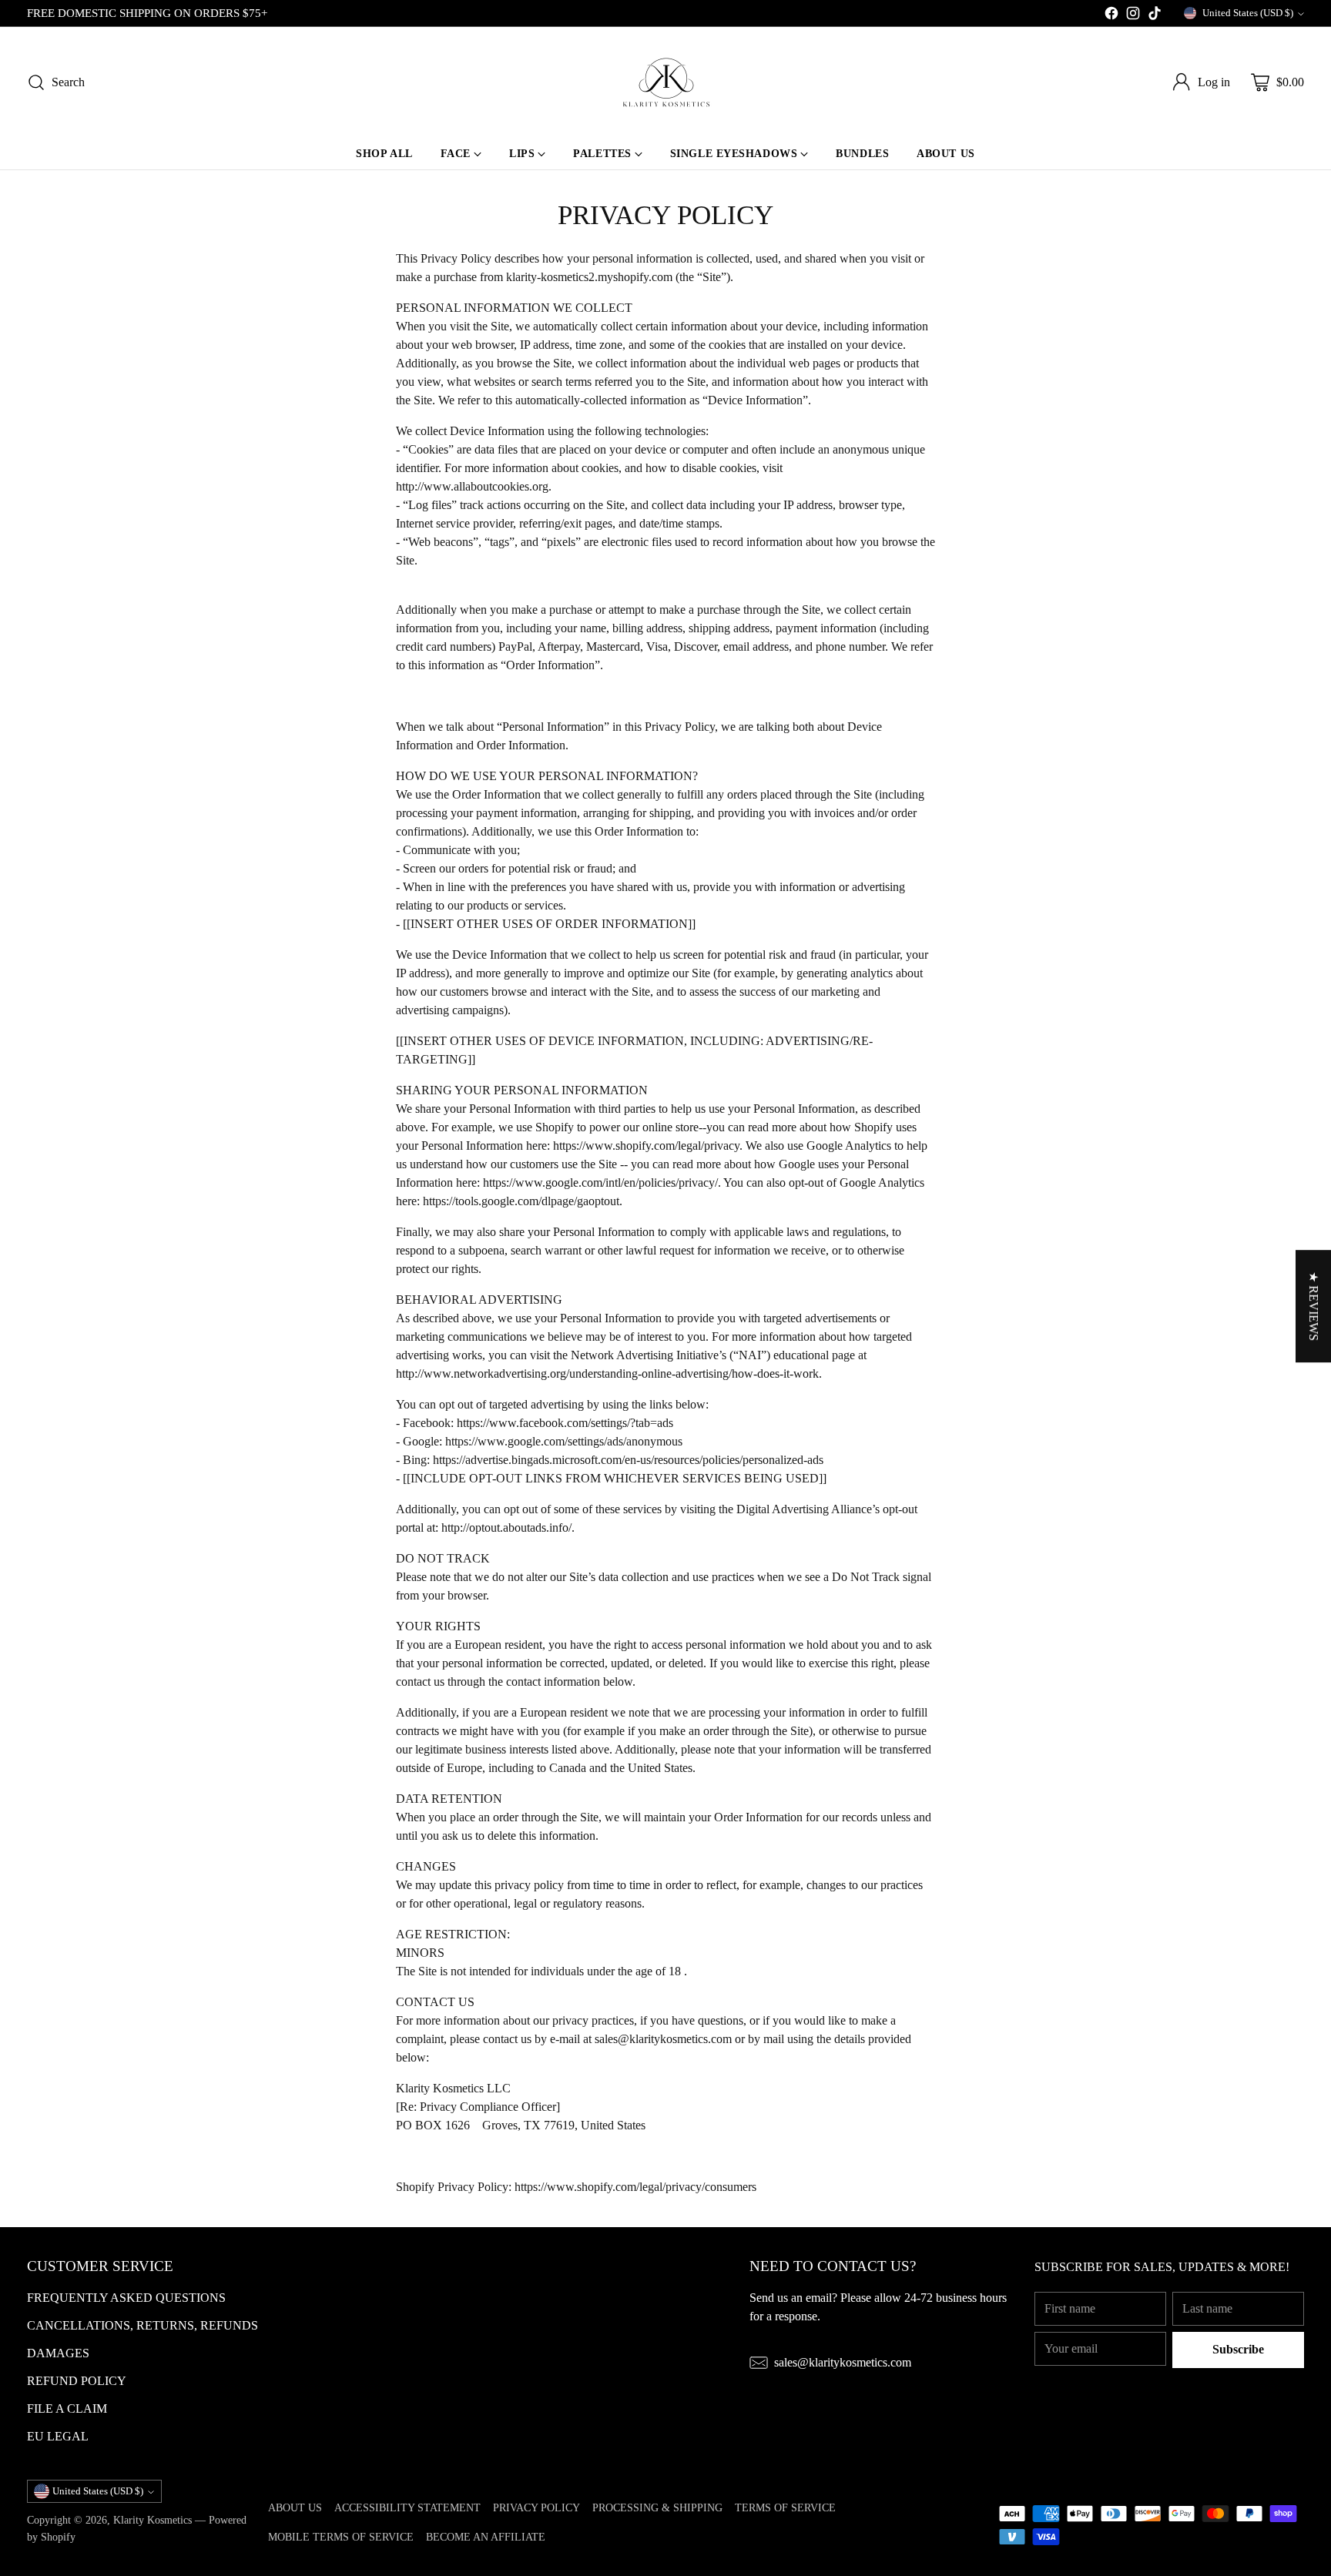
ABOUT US (295, 2507)
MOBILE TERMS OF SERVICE (341, 2537)
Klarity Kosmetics (153, 2520)
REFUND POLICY (77, 2381)
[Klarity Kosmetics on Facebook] (1111, 16)
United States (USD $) (1248, 13)
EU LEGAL (58, 2436)
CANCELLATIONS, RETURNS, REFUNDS (142, 2325)
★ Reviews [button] (1314, 1306)
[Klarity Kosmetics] (665, 82)
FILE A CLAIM (67, 2409)
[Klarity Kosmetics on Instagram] (1133, 16)
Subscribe (1238, 2349)
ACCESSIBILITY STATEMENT (407, 2507)
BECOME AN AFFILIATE (486, 2537)
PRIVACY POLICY (536, 2507)
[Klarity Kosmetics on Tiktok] (1155, 16)
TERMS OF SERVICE (785, 2507)
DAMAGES (58, 2353)
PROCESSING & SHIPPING (657, 2507)
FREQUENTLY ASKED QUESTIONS (126, 2298)
